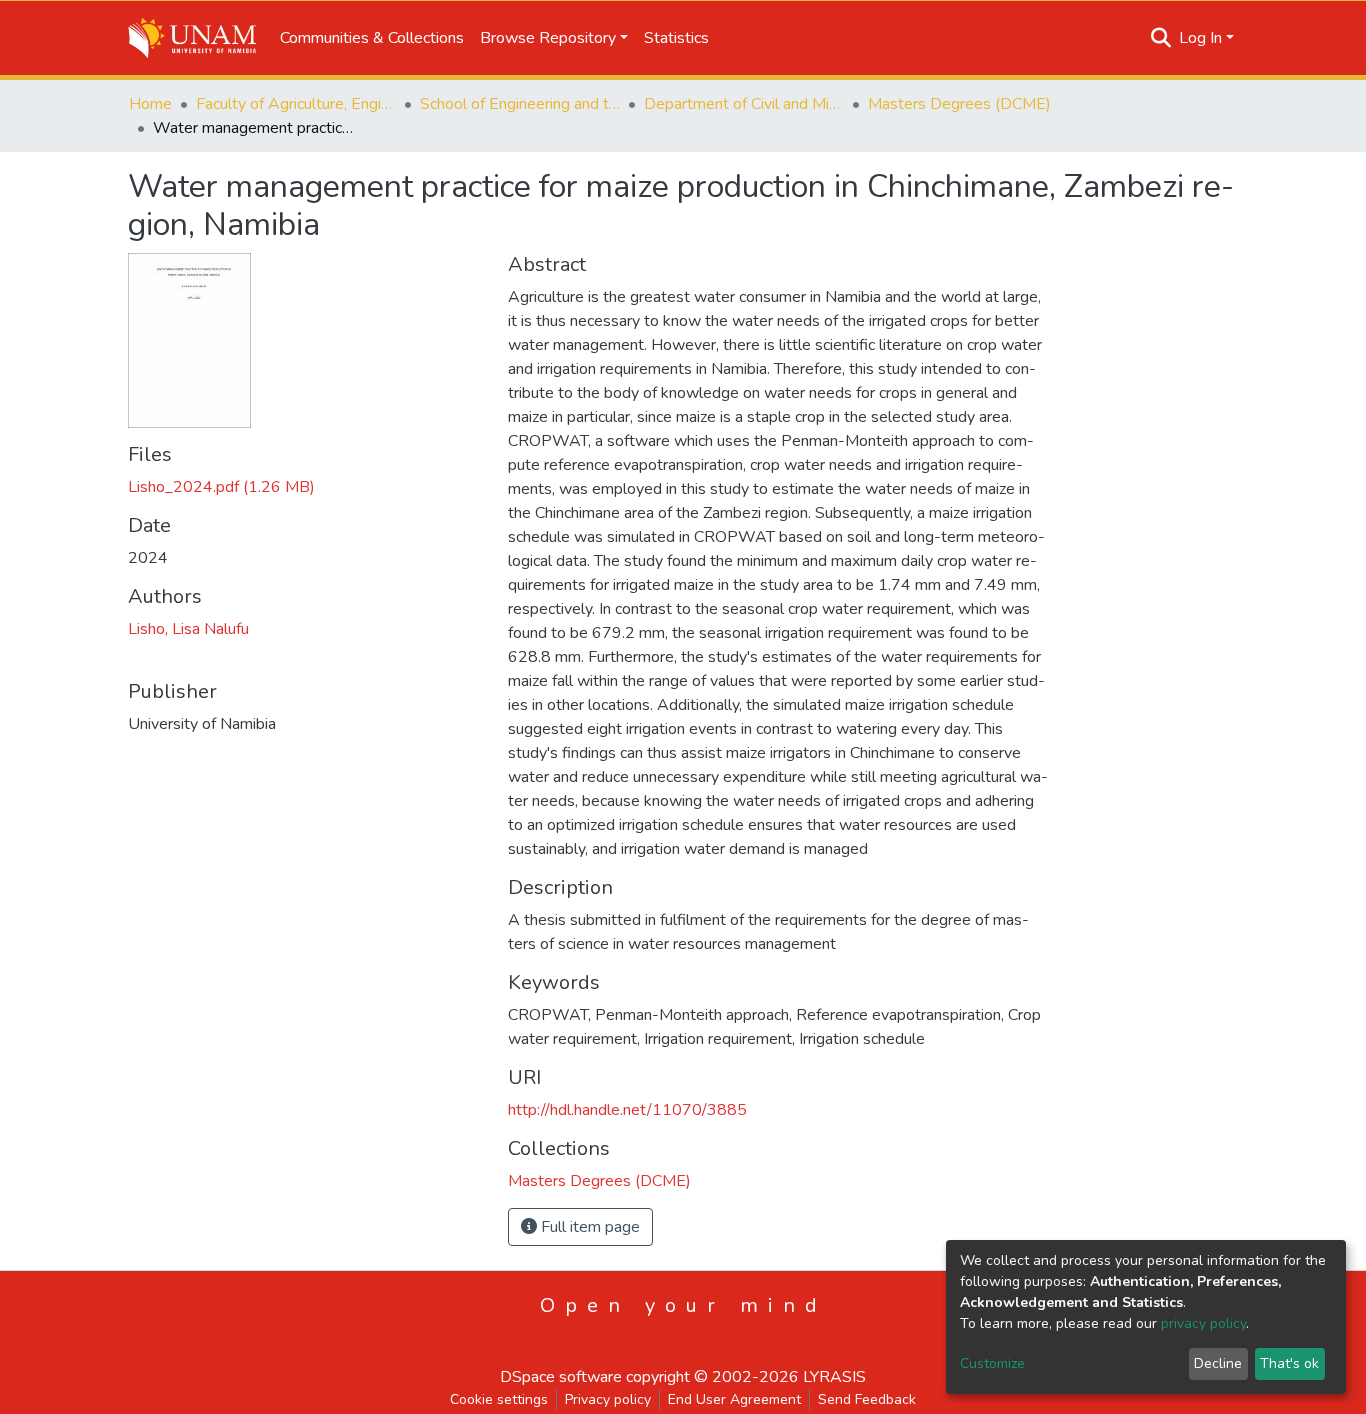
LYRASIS (834, 1377)
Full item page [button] (588, 1227)
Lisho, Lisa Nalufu (188, 629)
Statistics (676, 38)
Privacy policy (608, 1399)
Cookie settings (499, 1399)
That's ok (1289, 1363)
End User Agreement (734, 1399)
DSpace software (561, 1377)
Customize (992, 1363)
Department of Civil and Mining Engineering (744, 104)
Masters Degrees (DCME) (959, 104)
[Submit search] (1161, 38)
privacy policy (1203, 1323)
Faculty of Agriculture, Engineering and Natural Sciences (296, 104)
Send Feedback (867, 1399)
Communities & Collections (372, 38)
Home (150, 104)
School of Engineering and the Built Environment (520, 104)
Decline (1218, 1363)
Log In (1200, 38)
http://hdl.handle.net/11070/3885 (627, 1110)
